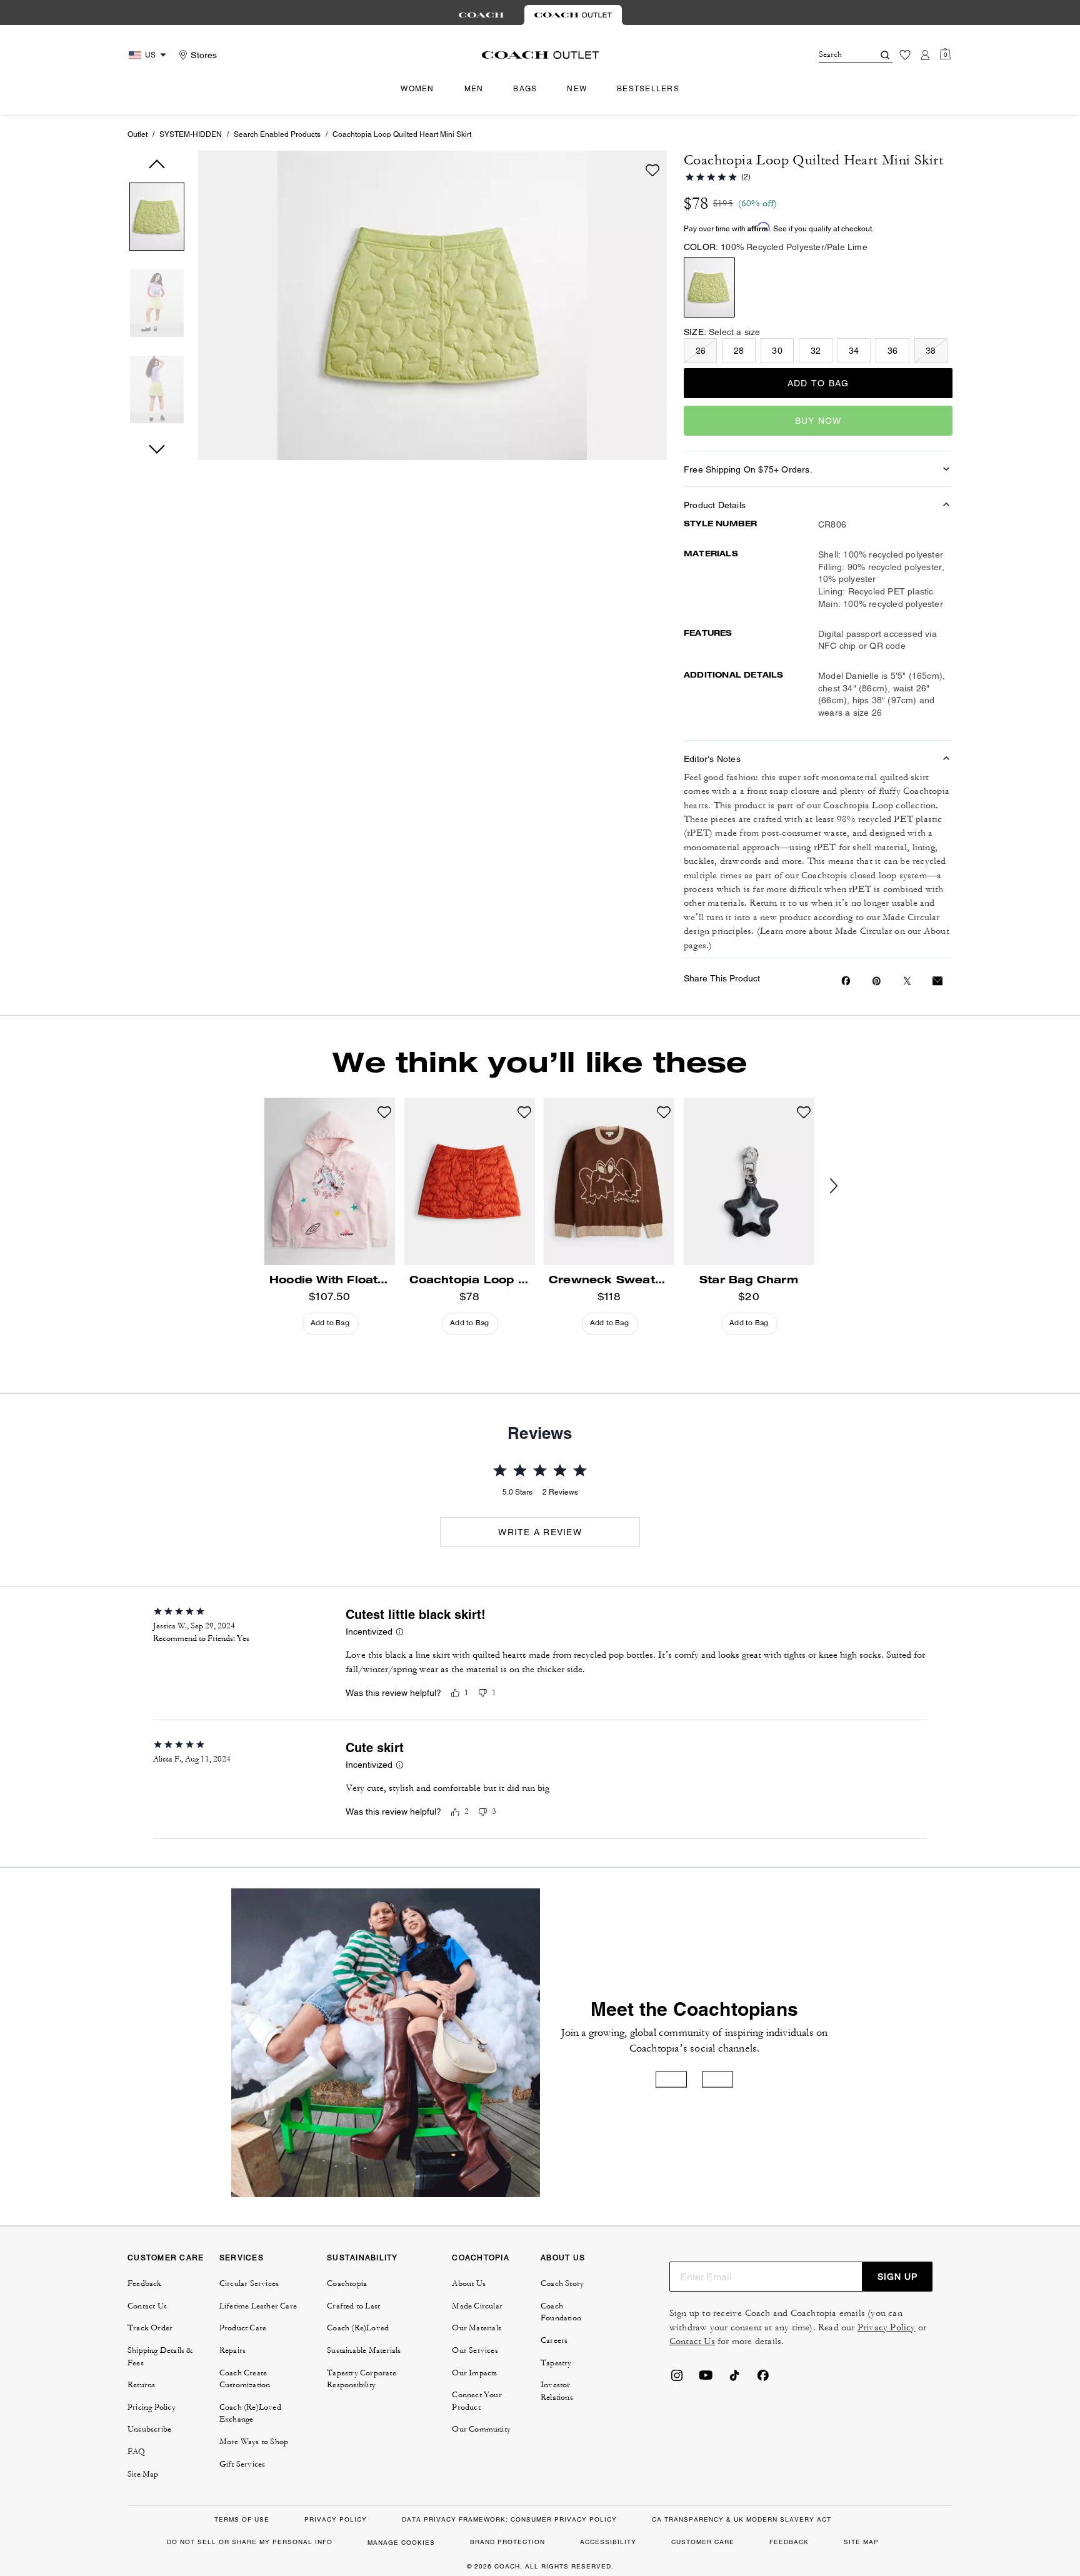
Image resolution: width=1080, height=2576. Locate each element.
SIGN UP (897, 2277)
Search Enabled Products (277, 134)
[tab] (481, 15)
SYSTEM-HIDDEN (191, 134)
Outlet (137, 134)
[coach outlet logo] (540, 55)
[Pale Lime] (709, 287)
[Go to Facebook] (763, 2379)
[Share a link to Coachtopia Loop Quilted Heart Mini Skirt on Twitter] (907, 981)
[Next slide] (844, 1186)
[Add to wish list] (652, 170)
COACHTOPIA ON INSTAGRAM (671, 2080)
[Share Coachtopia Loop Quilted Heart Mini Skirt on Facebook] (846, 981)
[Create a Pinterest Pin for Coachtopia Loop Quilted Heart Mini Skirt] (877, 981)
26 (701, 351)
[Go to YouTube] (706, 2379)
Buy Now (818, 421)
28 (739, 351)
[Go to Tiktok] (734, 2379)
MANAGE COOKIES (401, 2543)
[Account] (925, 55)
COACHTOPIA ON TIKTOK (717, 2080)
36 (892, 351)
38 (931, 351)
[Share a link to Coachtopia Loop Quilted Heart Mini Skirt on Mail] (937, 981)
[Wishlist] (905, 55)
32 (816, 351)
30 (777, 351)
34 (854, 351)
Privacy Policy (887, 2328)
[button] (157, 219)
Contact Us (692, 2341)
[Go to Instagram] (677, 2379)
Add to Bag (818, 383)
